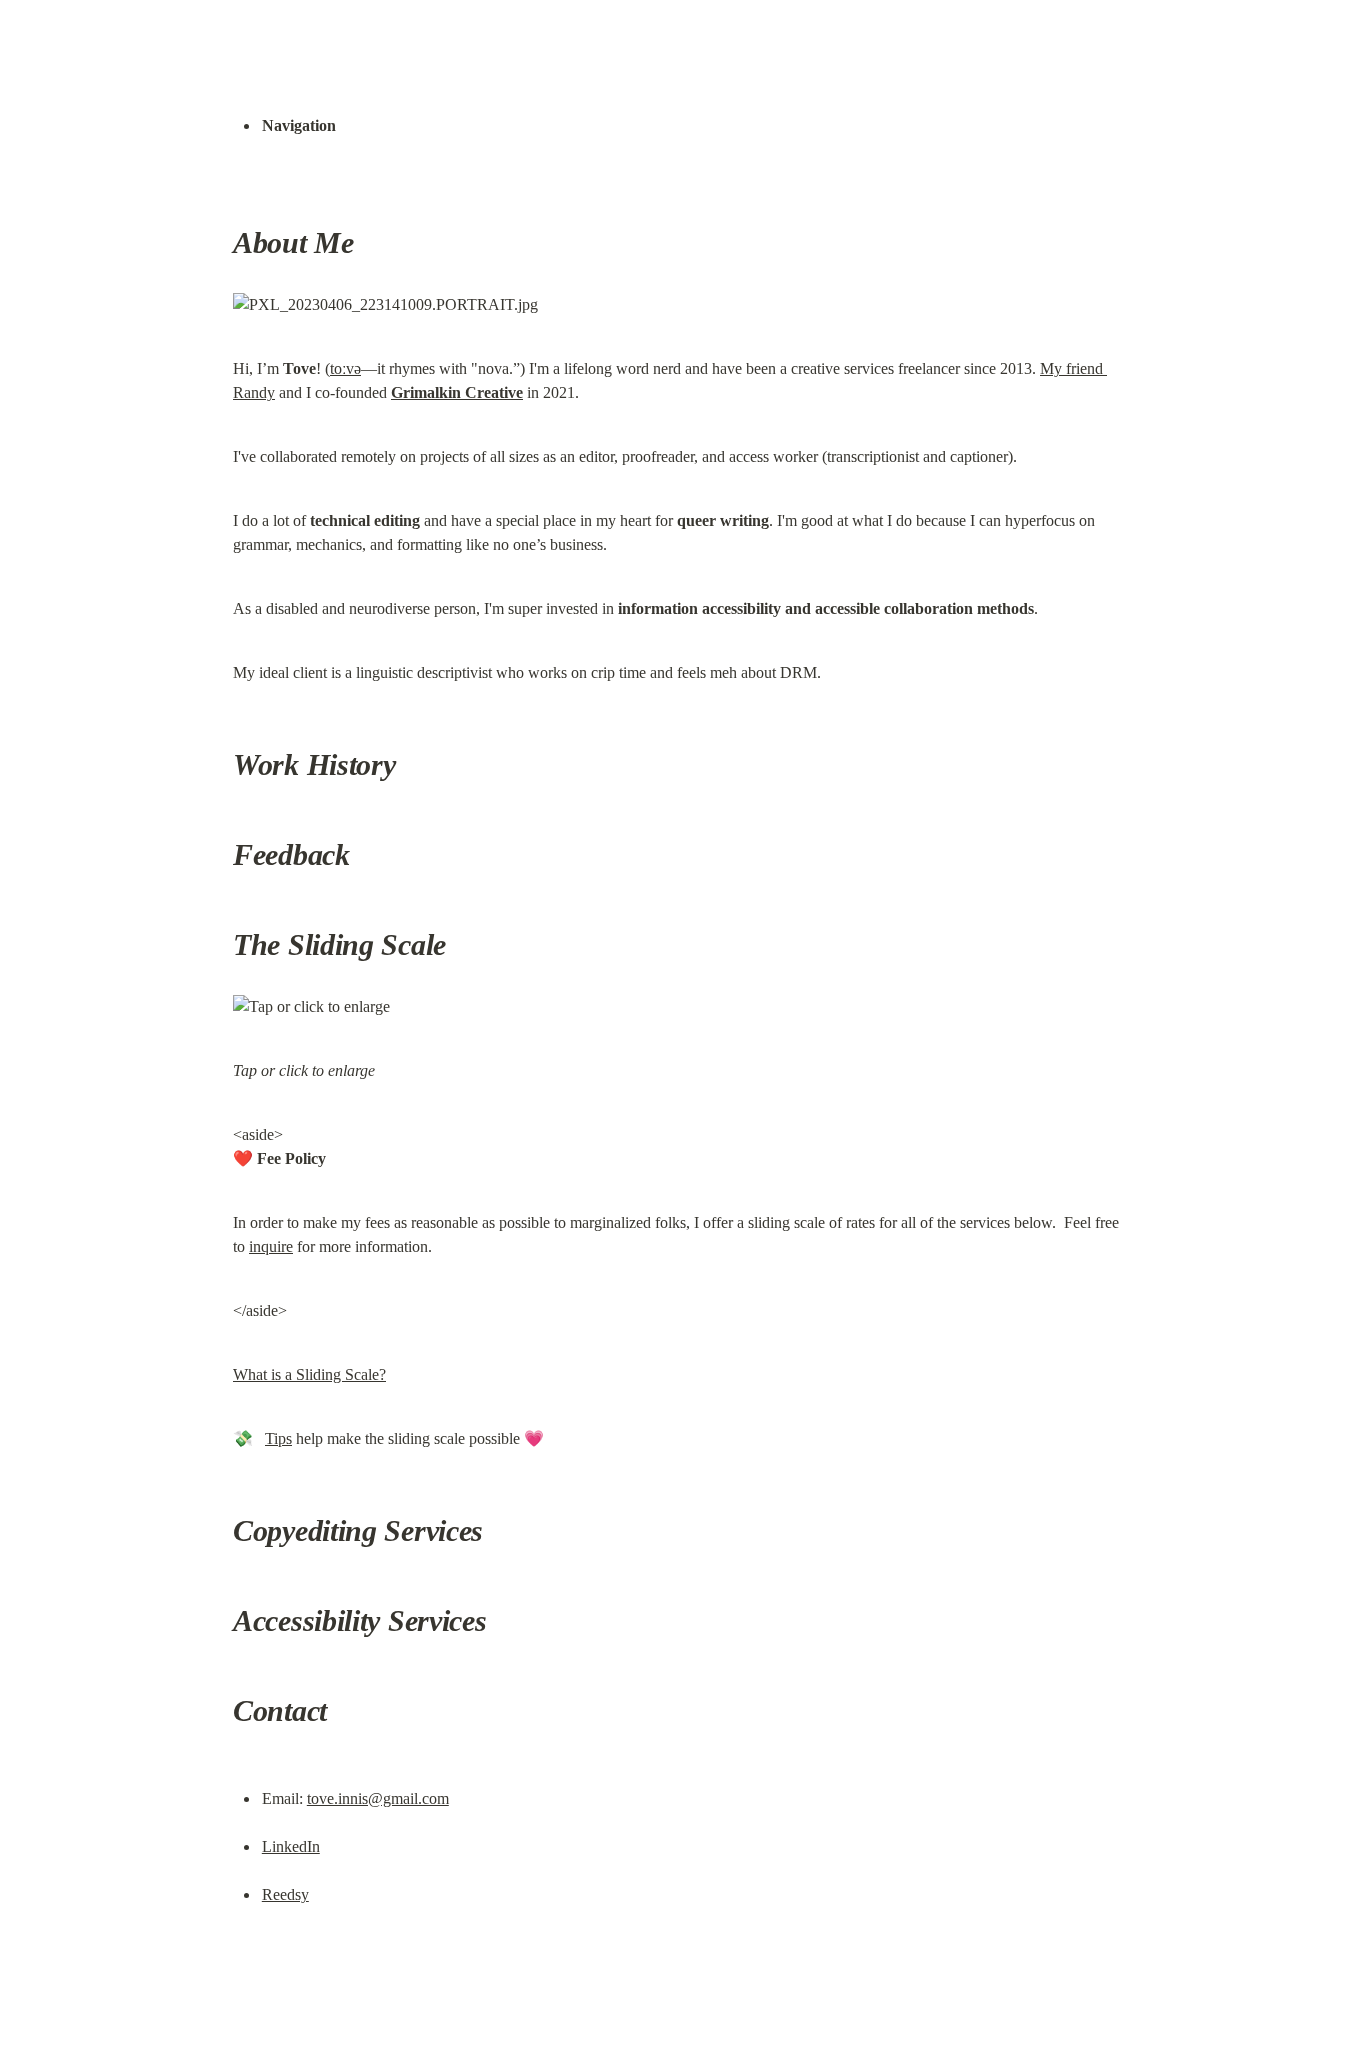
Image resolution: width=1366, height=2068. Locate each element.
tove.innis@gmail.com (378, 1798)
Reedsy (285, 1894)
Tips (278, 1438)
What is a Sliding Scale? (309, 1374)
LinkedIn (291, 1846)
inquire (271, 1246)
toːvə (345, 368)
